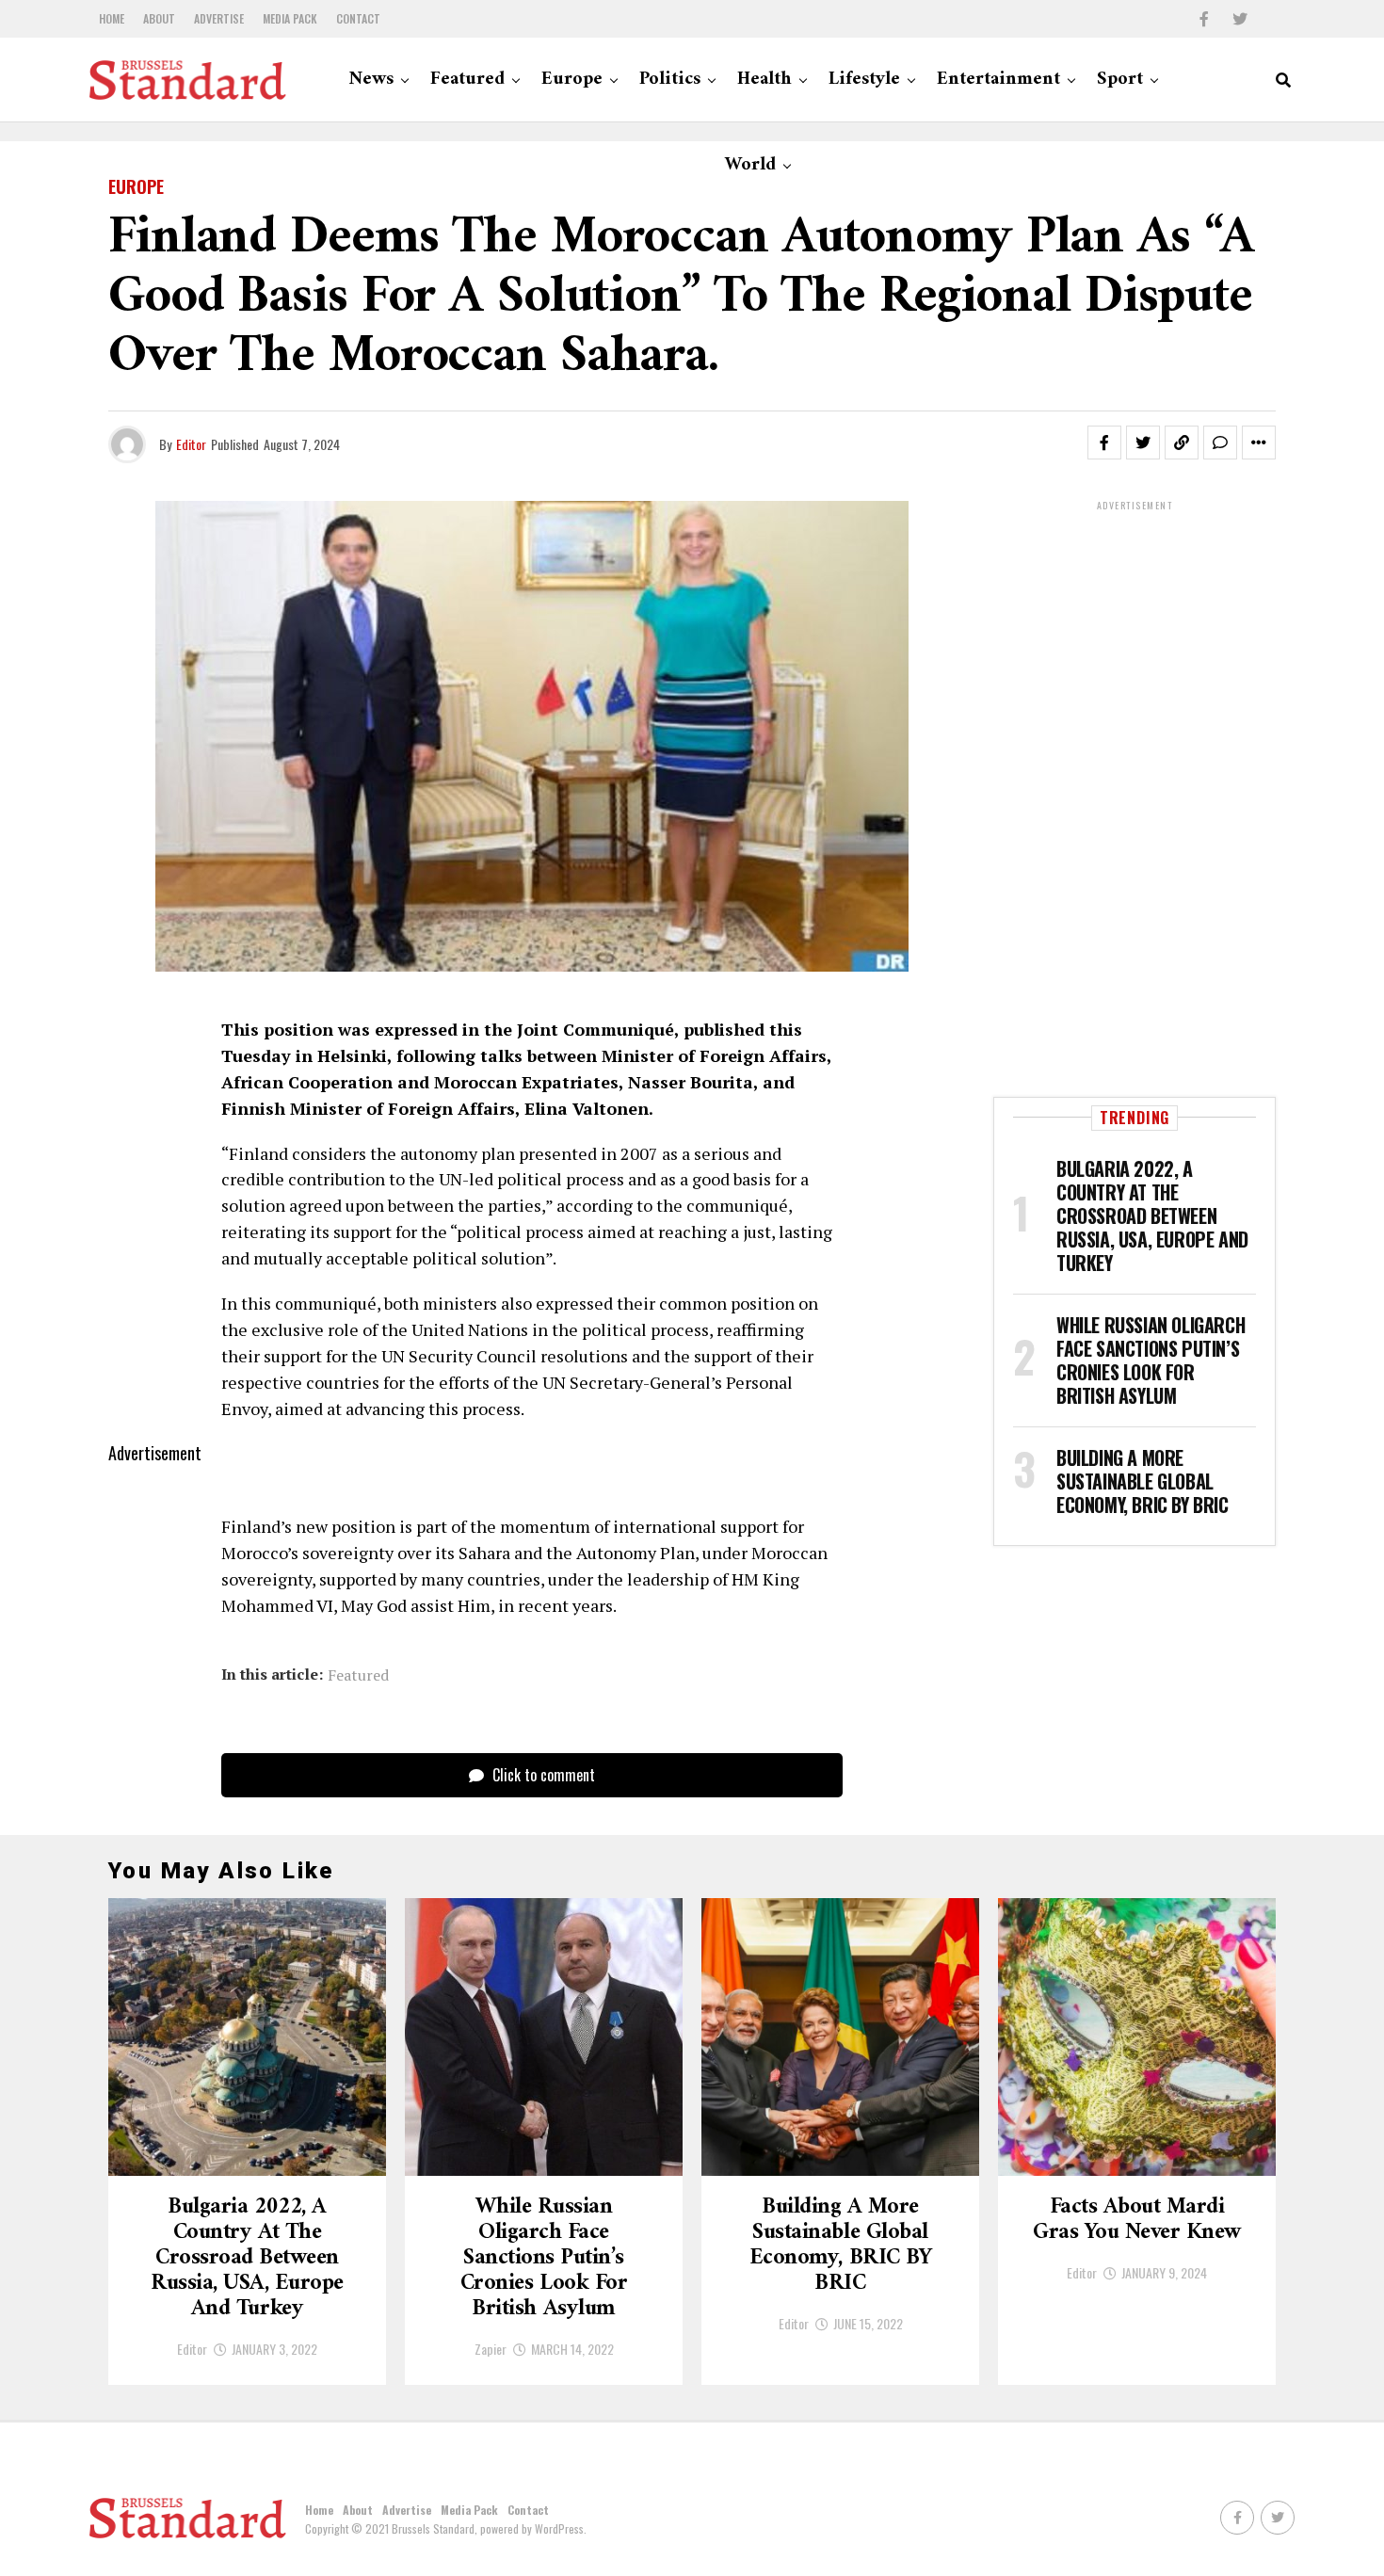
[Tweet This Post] (1143, 443)
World (750, 165)
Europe (572, 80)
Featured (467, 80)
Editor (191, 444)
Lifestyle (864, 80)
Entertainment (998, 80)
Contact (358, 18)
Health (764, 80)
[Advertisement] (1135, 796)
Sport (1120, 80)
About (159, 18)
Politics (670, 80)
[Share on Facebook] (1104, 443)
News (371, 80)
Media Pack (290, 18)
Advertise (219, 18)
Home (112, 18)
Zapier (491, 2349)
